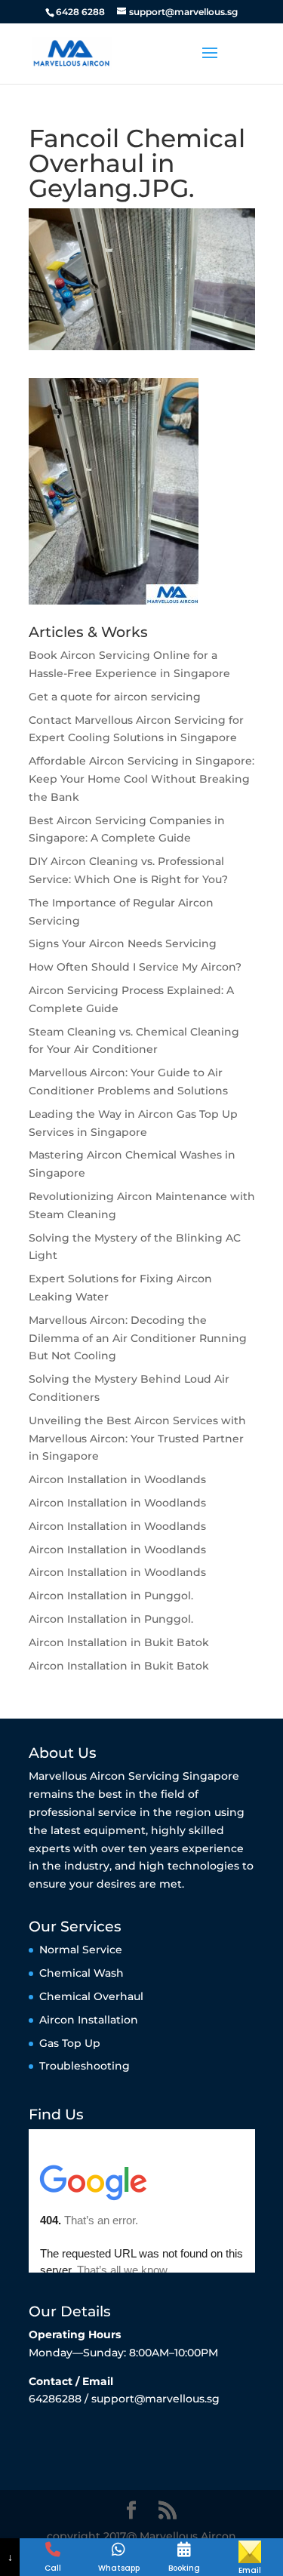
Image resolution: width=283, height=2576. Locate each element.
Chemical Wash (82, 1973)
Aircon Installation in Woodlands (117, 1479)
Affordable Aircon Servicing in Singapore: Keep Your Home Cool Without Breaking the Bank (141, 779)
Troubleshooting (85, 2066)
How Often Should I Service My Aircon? (135, 967)
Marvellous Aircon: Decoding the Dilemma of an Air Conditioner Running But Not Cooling (138, 1338)
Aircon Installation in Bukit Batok (119, 1642)
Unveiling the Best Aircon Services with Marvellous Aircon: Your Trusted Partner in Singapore (137, 1439)
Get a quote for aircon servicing (115, 697)
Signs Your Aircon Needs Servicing (123, 943)
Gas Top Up (70, 2043)
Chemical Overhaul (91, 1996)
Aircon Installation (89, 2020)
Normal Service (81, 1950)
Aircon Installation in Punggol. (111, 1596)
